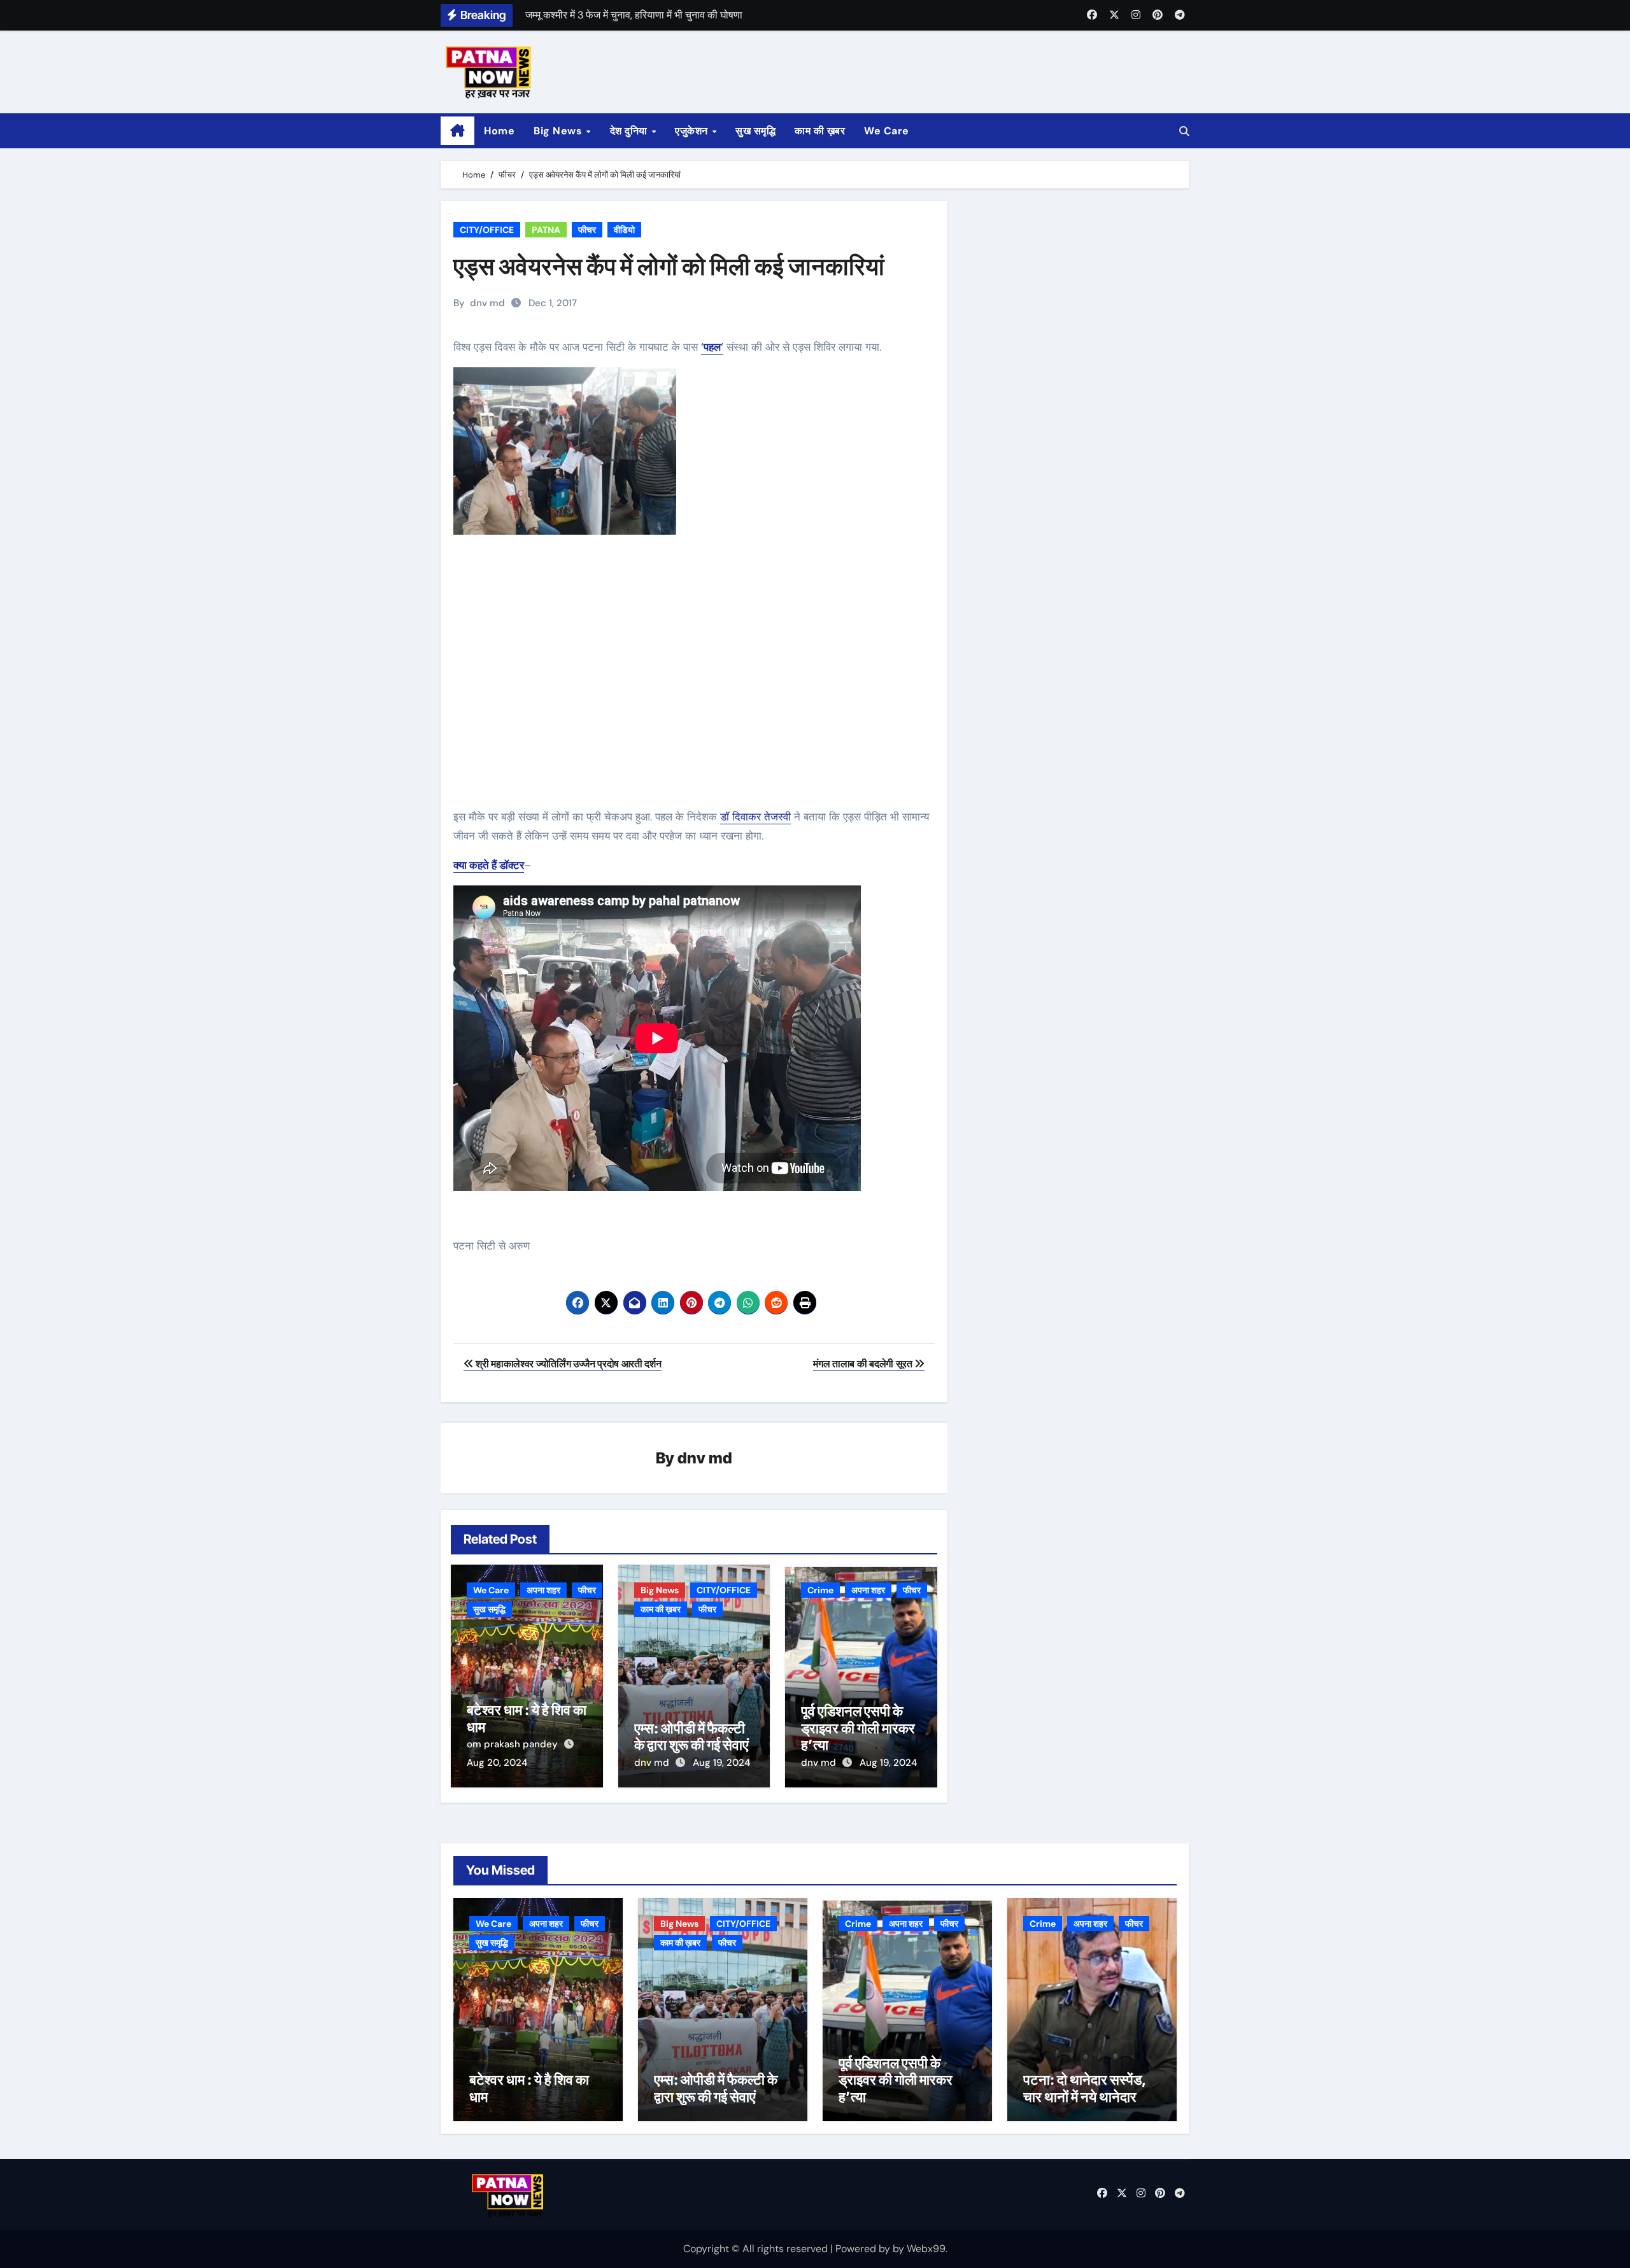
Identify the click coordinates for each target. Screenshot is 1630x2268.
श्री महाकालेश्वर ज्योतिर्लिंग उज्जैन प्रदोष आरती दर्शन (568, 1364)
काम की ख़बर (820, 131)
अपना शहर (543, 1590)
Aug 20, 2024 (497, 1763)
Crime (820, 1590)
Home (499, 131)
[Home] (457, 131)
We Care (887, 131)
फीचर (587, 230)
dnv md (487, 303)
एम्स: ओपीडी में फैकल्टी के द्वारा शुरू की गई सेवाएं (691, 1736)
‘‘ (712, 347)
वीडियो (624, 230)
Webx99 (926, 2249)
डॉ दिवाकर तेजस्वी (755, 817)
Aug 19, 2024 (721, 1763)
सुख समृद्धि (755, 131)
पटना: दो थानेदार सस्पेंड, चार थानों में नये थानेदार (1085, 2088)
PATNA (546, 230)
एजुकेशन (693, 131)
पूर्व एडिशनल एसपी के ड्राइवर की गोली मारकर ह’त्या (858, 1728)
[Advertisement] (696, 689)
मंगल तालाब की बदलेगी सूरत (864, 1364)
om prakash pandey (514, 1744)
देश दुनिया (630, 131)
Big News (559, 131)
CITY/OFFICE (487, 230)
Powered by (864, 2249)
